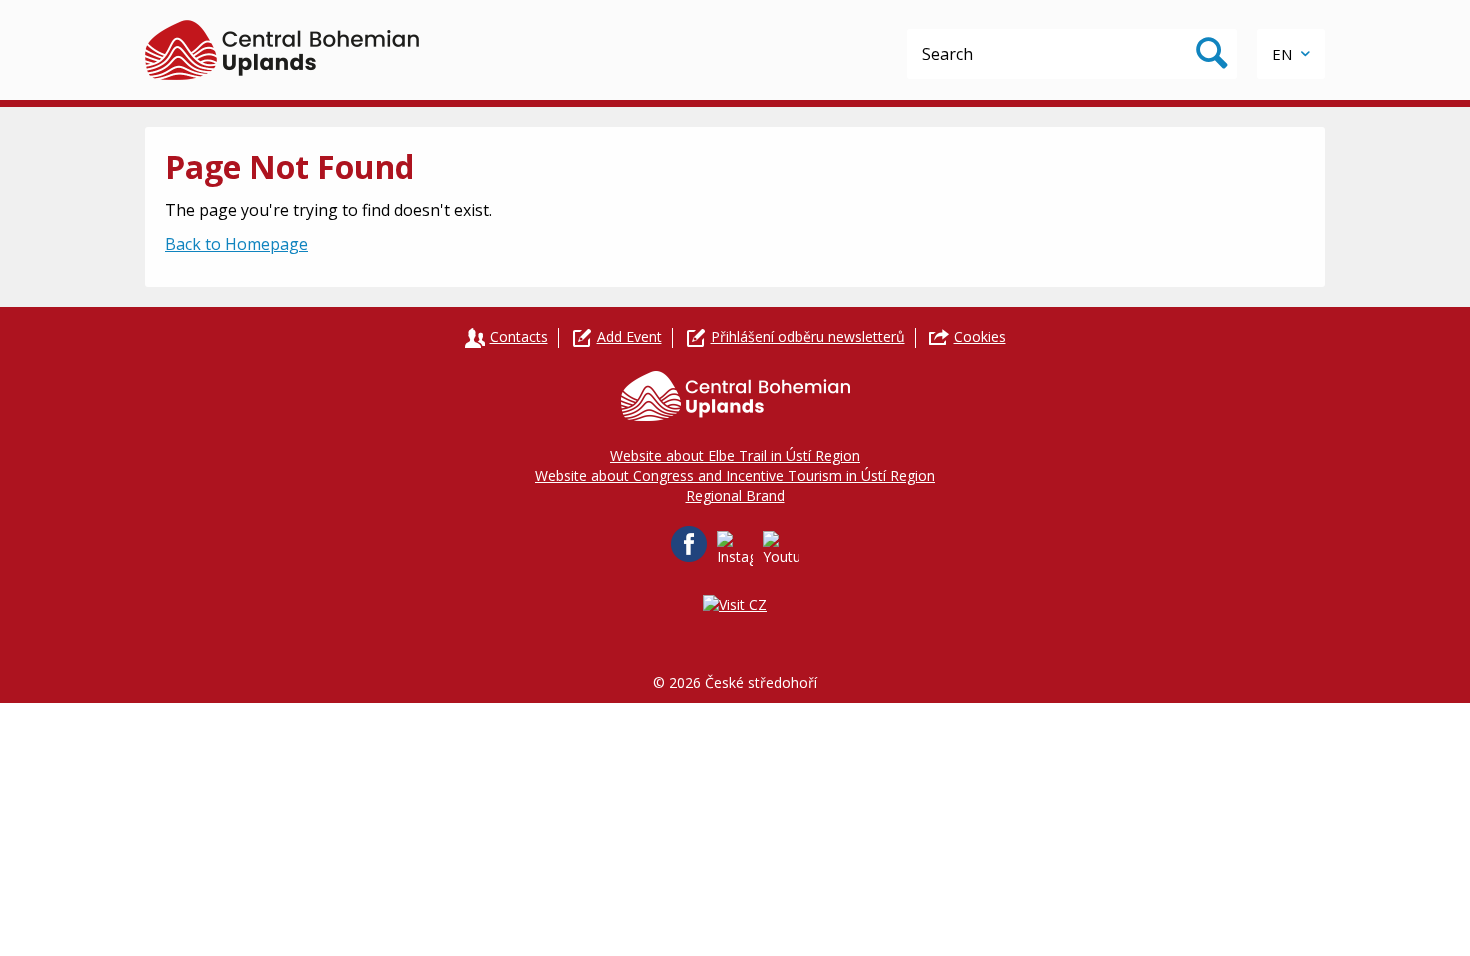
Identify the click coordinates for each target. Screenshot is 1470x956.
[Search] (1212, 54)
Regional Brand (735, 495)
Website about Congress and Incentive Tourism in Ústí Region (735, 475)
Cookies (980, 336)
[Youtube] (781, 549)
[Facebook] (689, 544)
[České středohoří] (282, 50)
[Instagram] (735, 549)
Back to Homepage (236, 244)
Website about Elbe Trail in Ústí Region (735, 455)
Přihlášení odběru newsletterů (808, 336)
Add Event (629, 336)
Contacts (519, 336)
